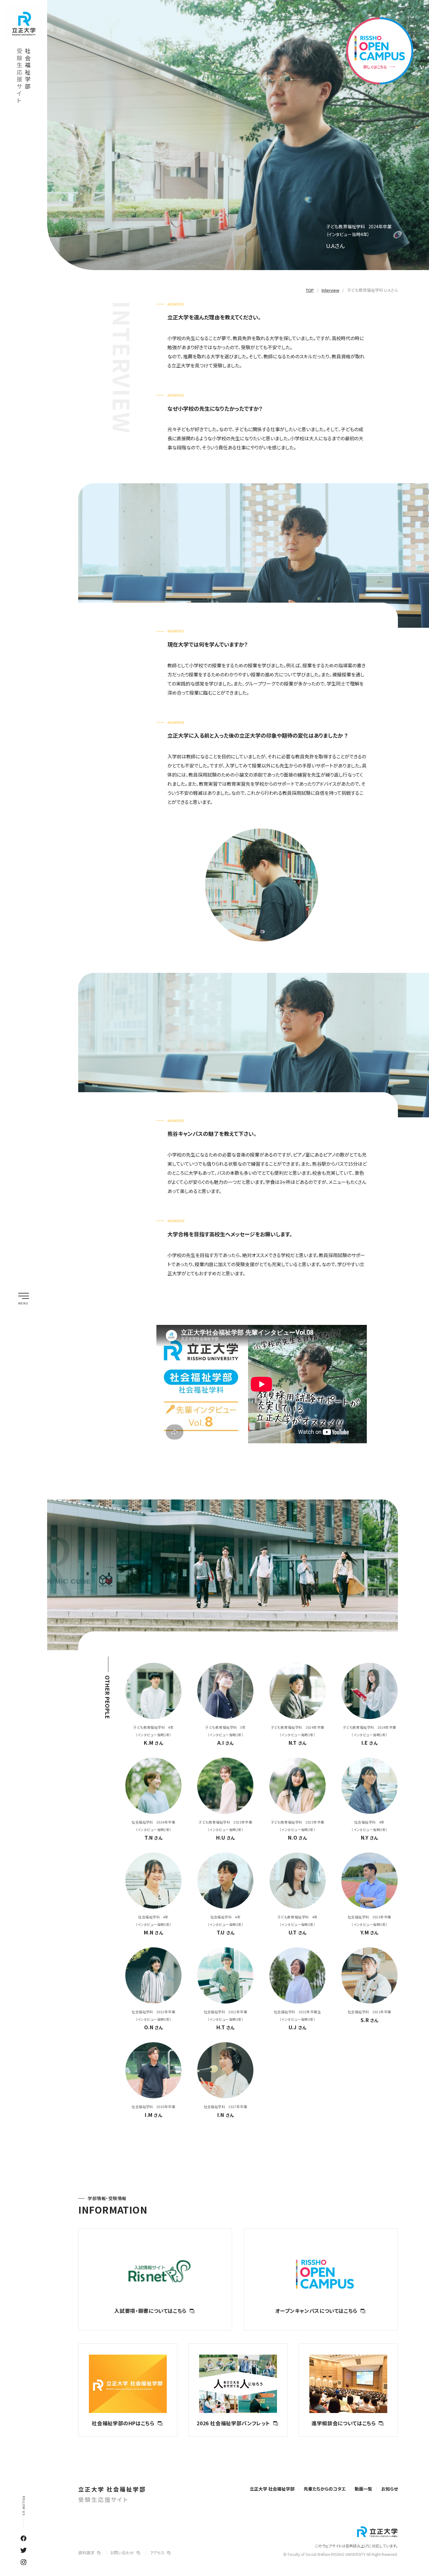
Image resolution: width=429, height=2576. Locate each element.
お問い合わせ (122, 2553)
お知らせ (390, 2489)
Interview (330, 290)
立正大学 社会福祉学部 (112, 2494)
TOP (310, 290)
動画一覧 (363, 2489)
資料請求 (86, 2553)
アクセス (157, 2553)
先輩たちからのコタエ (325, 2489)
